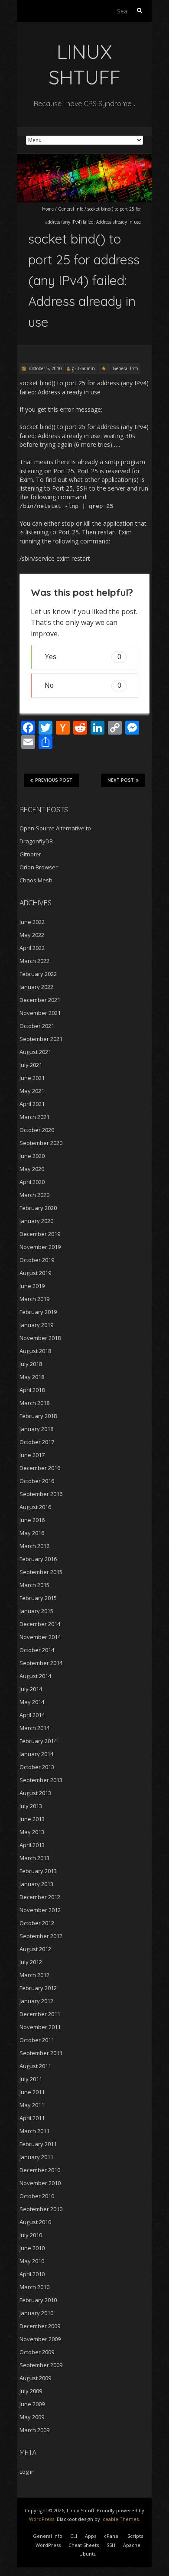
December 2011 (40, 2014)
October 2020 (37, 1130)
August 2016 (35, 1507)
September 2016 (41, 1494)
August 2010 (35, 2222)
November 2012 (40, 1910)
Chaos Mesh (36, 880)
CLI (74, 2536)
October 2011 (37, 2040)
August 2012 (35, 1949)
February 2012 (38, 1988)
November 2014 (40, 1637)
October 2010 (37, 2196)
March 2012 (34, 1975)
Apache (132, 2545)
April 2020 (32, 1182)
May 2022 (32, 935)
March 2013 (34, 1858)
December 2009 (40, 2326)
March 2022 (34, 961)
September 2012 (41, 1936)
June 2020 (32, 1156)
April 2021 (32, 1104)
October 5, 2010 (45, 368)
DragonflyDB (36, 841)
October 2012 (37, 1923)
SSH (111, 2545)
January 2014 (36, 1754)
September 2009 (41, 2365)
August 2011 (35, 2066)
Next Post (121, 780)
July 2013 (31, 1806)
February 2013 (38, 1871)
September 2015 (41, 1572)
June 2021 (32, 1078)
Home (48, 209)
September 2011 (41, 2053)
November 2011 (40, 2027)
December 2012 (40, 1897)
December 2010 (40, 2170)
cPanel (112, 2536)
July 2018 (31, 1364)
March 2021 (34, 1117)
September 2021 (41, 1039)
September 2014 (41, 1663)
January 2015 (36, 1611)
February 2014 (38, 1741)
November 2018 (40, 1338)
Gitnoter (30, 854)
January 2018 (36, 1429)
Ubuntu (88, 2554)
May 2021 (32, 1091)
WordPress (42, 2519)
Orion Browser (39, 867)
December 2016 (40, 1468)
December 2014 (40, 1624)
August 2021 (35, 1052)
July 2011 (31, 2079)
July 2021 (31, 1065)
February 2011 (38, 2144)
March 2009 (34, 2430)
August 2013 (35, 1793)
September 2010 (41, 2209)
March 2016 (34, 1546)
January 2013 (36, 1884)
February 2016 (38, 1559)
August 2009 (35, 2378)
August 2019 (35, 1273)
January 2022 (36, 987)
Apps (91, 2536)
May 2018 (32, 1377)
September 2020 (41, 1143)
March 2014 (34, 1728)
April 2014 (32, 1715)
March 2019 (34, 1299)
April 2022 (32, 948)
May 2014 (32, 1702)
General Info (71, 209)
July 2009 (31, 2391)
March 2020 (34, 1195)
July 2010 (31, 2235)
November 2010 (40, 2183)
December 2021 (40, 1000)
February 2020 (38, 1208)
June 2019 (32, 1286)
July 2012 (31, 1962)
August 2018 (35, 1351)
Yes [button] (83, 657)
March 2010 (34, 2287)
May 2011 (32, 2105)
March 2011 (34, 2131)
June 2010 (32, 2248)
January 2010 (36, 2313)
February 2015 (38, 1598)
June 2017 (32, 1455)
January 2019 (36, 1325)
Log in (27, 2472)
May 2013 (32, 1832)
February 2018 (38, 1416)
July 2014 (31, 1689)
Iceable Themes (120, 2519)
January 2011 (36, 2157)
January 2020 (36, 1221)
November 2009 (40, 2339)
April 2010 (32, 2274)
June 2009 (32, 2404)
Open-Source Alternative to (55, 828)
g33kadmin (83, 368)
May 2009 (32, 2417)
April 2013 (32, 1845)
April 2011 (32, 2118)
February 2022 (38, 974)
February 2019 (38, 1312)
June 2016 (32, 1520)
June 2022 (32, 922)
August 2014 (35, 1676)
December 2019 (40, 1234)
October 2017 (37, 1442)
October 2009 (37, 2352)
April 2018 (32, 1390)
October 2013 (37, 1767)
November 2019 (40, 1247)
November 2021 (40, 1013)
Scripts (135, 2536)
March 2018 (34, 1403)
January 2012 (36, 2001)
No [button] (83, 685)
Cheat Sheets (84, 2545)
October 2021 (37, 1026)
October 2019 (37, 1260)
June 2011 (32, 2092)
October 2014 (37, 1650)
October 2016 (37, 1481)
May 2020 (32, 1169)
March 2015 (34, 1585)
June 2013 (32, 1819)
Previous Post (54, 780)
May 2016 (32, 1533)
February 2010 (38, 2300)
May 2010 (32, 2261)
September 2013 (41, 1780)
